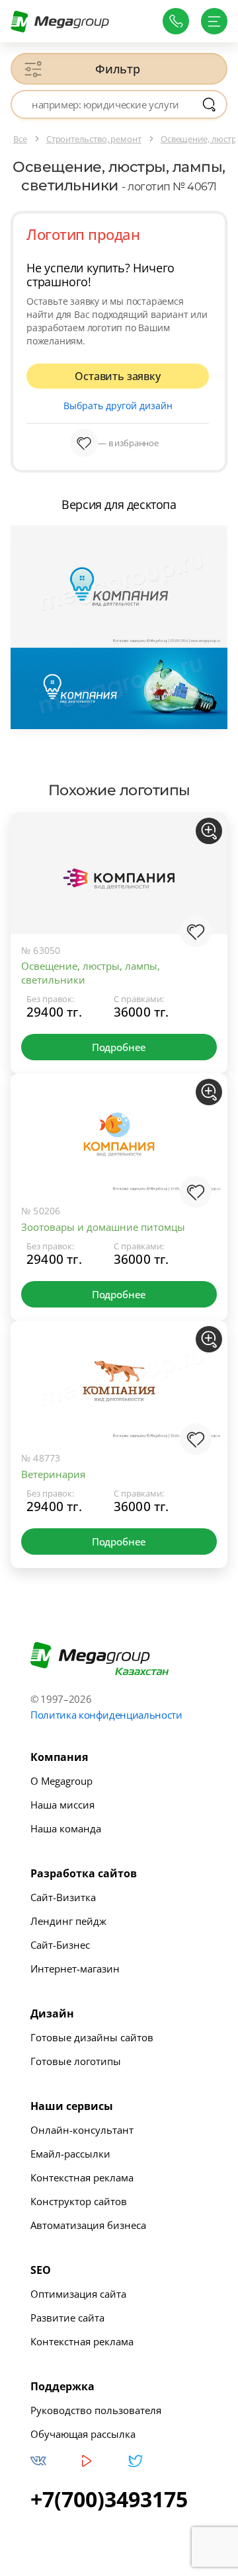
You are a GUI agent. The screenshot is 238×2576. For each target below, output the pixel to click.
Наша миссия (62, 1805)
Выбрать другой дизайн (118, 406)
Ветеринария (53, 1474)
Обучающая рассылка (83, 2434)
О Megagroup (61, 1781)
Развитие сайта (67, 2318)
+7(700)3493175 (109, 2499)
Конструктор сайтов (79, 2201)
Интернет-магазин (75, 1969)
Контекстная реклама (82, 2177)
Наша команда (66, 1828)
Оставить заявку (117, 376)
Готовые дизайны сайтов (92, 2037)
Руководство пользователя (96, 2410)
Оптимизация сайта (78, 2294)
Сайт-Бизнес (60, 1945)
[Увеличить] (209, 831)
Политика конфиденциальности (106, 1715)
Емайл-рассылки (70, 2154)
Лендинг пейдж (68, 1921)
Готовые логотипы (76, 2061)
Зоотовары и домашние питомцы (103, 1227)
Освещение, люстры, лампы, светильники (91, 973)
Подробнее (119, 1047)
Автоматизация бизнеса (88, 2225)
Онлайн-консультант (82, 2130)
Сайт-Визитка (63, 1897)
